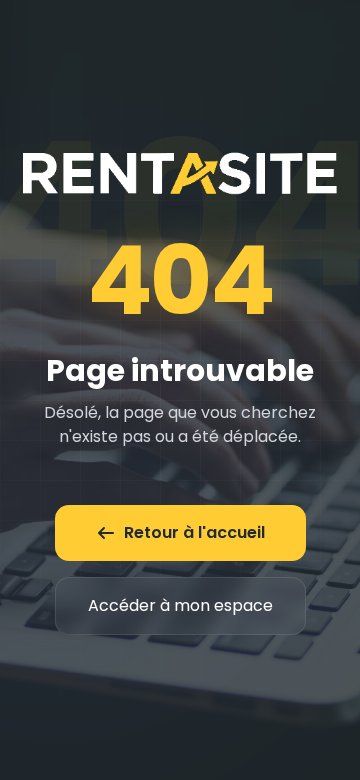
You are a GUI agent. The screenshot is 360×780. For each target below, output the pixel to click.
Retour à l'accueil (194, 532)
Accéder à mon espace (180, 605)
